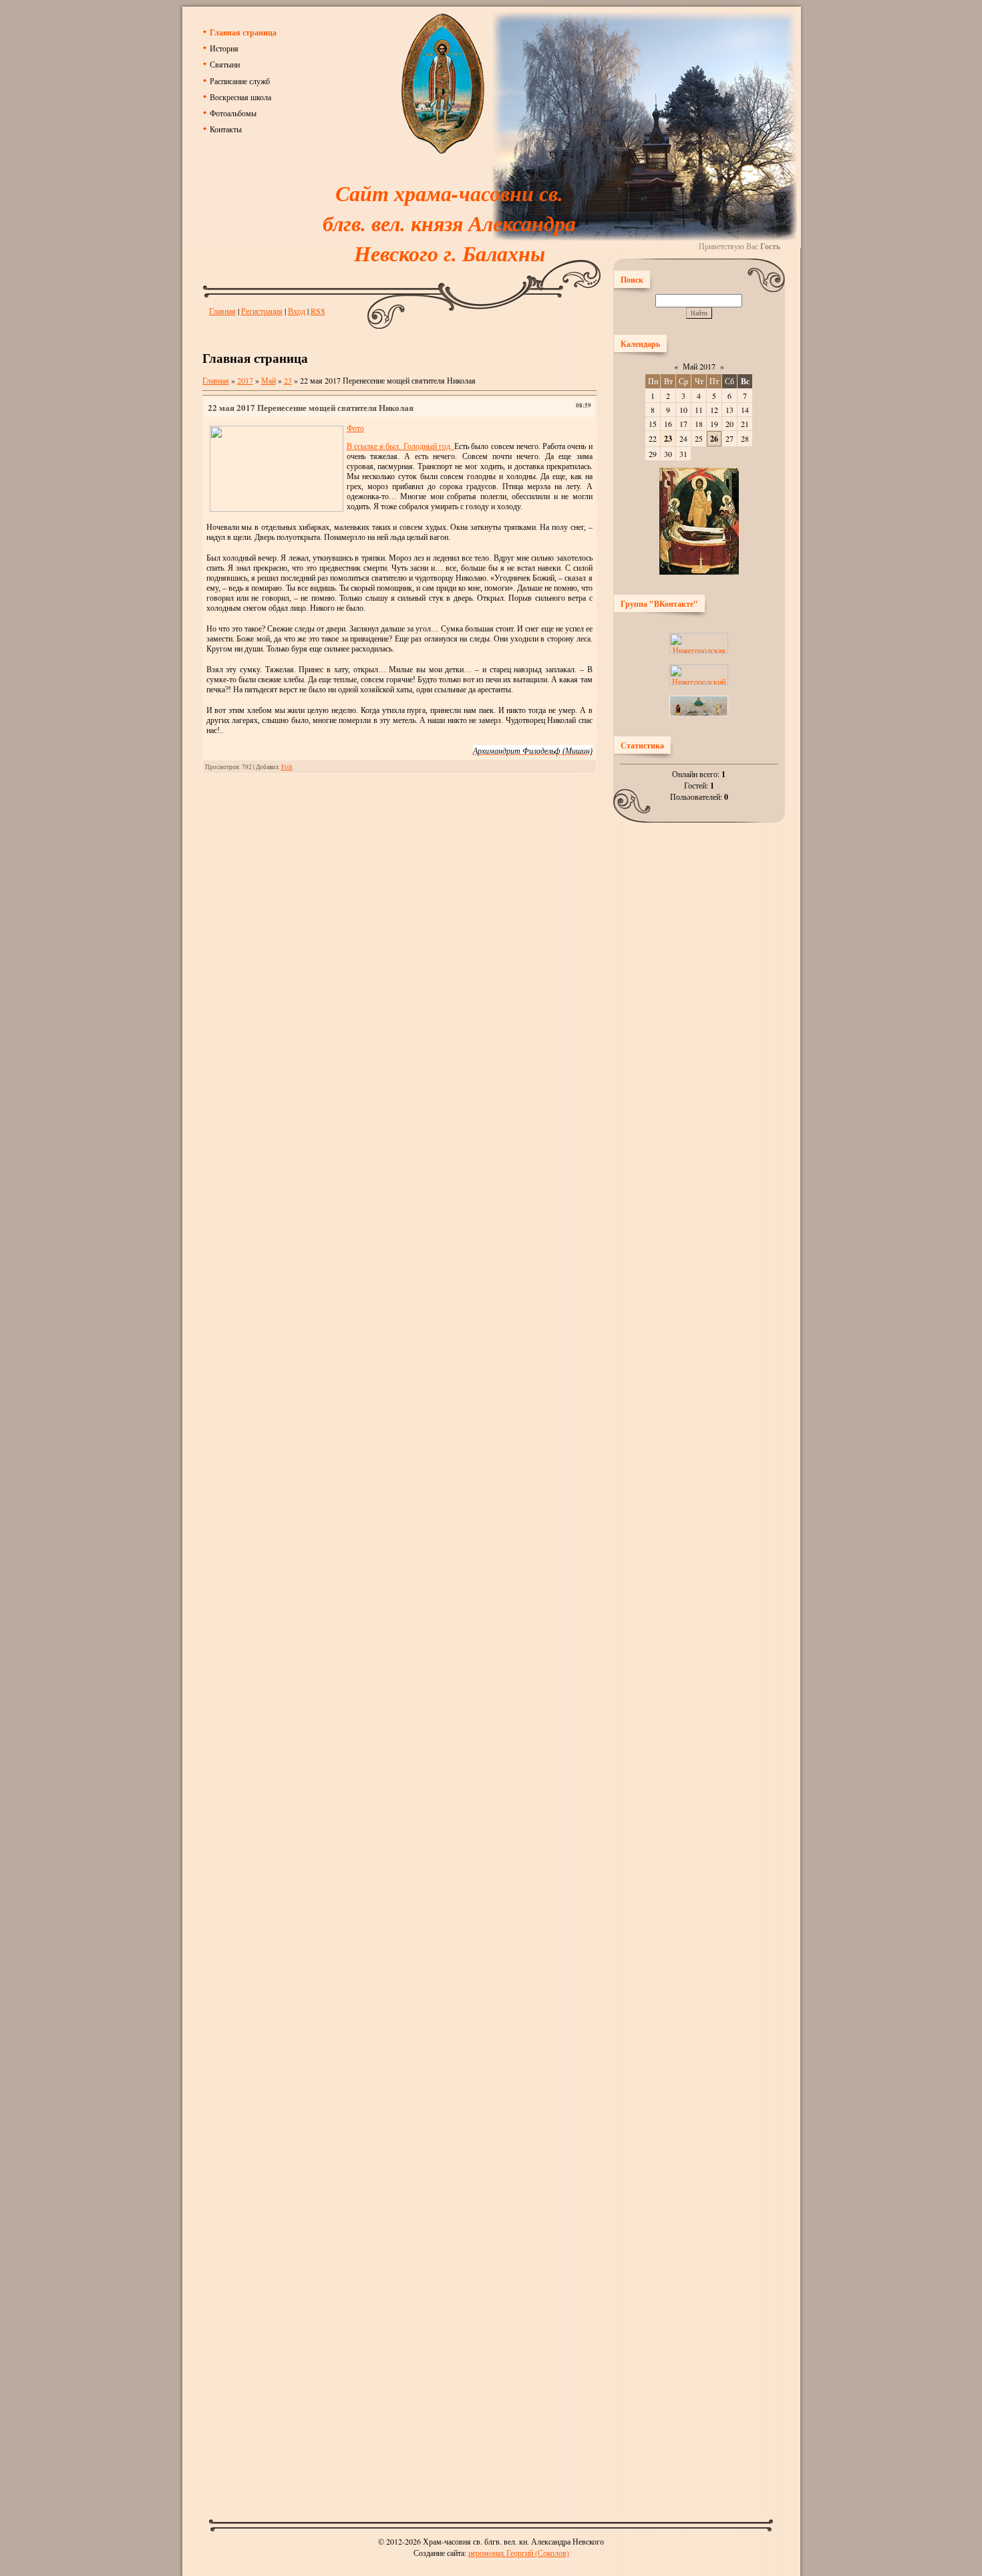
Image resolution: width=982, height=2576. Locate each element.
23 (288, 380)
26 (714, 439)
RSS (318, 311)
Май (269, 380)
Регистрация (262, 311)
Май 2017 (699, 366)
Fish (287, 767)
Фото (355, 428)
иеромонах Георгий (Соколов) (519, 2553)
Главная (222, 311)
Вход (297, 311)
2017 (245, 380)
